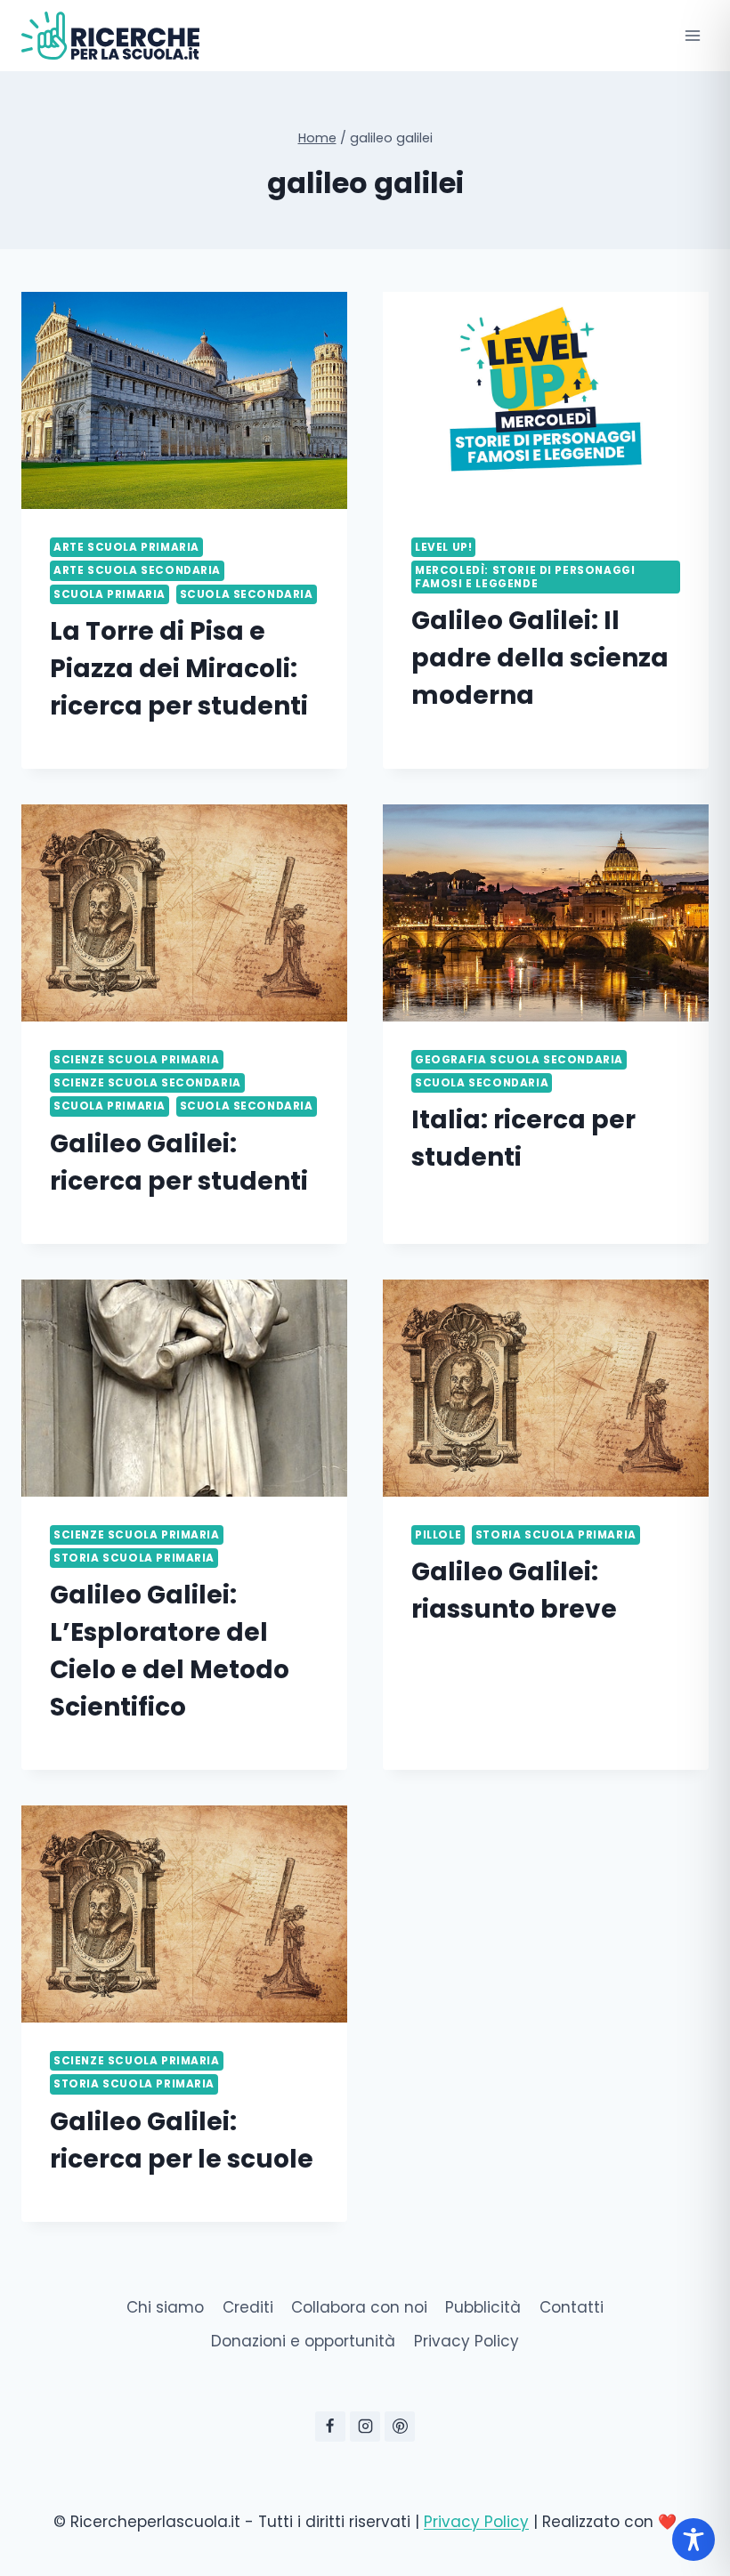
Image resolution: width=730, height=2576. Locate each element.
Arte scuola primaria (126, 547)
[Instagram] (365, 2427)
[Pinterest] (400, 2427)
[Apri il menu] (692, 35)
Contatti (572, 2307)
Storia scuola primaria (134, 1558)
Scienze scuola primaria (137, 1060)
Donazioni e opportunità (303, 2341)
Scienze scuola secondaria (147, 1083)
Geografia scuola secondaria (519, 1060)
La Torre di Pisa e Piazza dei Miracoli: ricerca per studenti (179, 669)
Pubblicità (483, 2307)
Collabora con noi (359, 2307)
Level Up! (443, 547)
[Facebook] (330, 2427)
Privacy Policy (466, 2341)
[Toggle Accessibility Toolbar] (693, 2540)
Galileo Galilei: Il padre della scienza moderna (540, 658)
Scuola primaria (109, 594)
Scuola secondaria (247, 594)
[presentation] (184, 400)
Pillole (438, 1535)
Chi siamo (165, 2307)
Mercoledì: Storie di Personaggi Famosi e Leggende (525, 577)
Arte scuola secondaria (137, 570)
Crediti (248, 2307)
